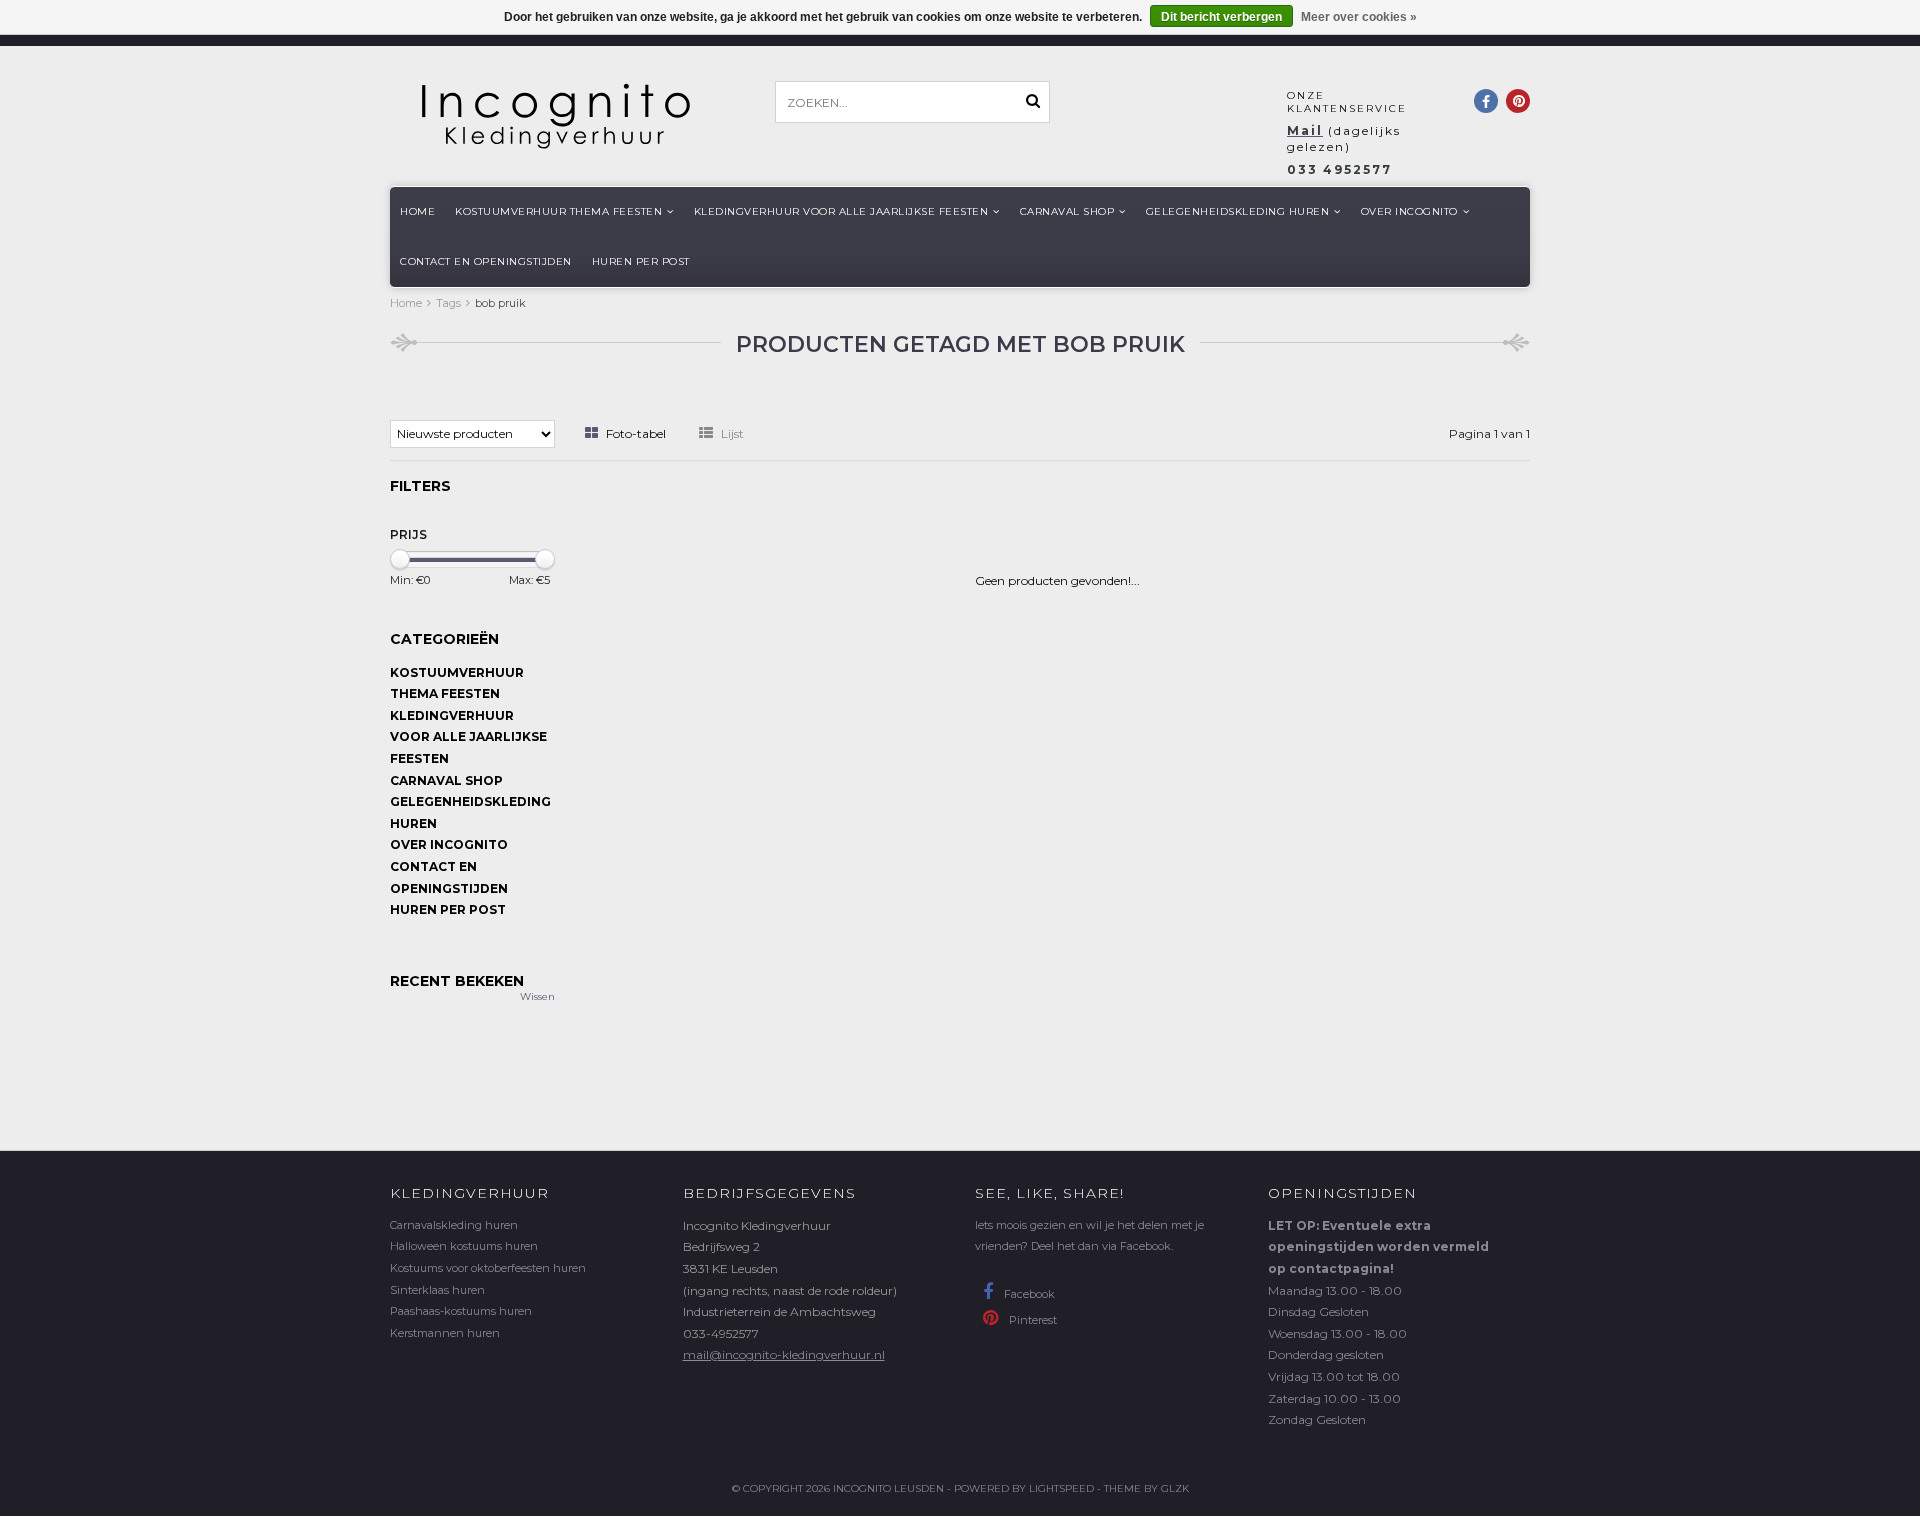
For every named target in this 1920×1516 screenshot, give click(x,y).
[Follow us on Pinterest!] (1518, 101)
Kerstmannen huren (445, 1333)
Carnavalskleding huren (454, 1225)
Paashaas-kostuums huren (461, 1311)
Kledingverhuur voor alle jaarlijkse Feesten (841, 211)
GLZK (1175, 1488)
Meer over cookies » (1359, 17)
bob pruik (500, 303)
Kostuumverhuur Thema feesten (558, 211)
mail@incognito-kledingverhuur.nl (784, 1354)
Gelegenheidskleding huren (1238, 211)
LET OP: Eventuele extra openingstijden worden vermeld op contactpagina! (1378, 1247)
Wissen (537, 996)
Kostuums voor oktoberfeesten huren (488, 1268)
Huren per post (641, 261)
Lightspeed (1061, 1488)
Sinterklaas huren (437, 1290)
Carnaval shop (1067, 211)
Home (417, 211)
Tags (448, 303)
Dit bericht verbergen (1221, 17)
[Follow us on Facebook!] (1486, 101)
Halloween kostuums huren (464, 1246)
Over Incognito (1409, 211)
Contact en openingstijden (486, 261)
